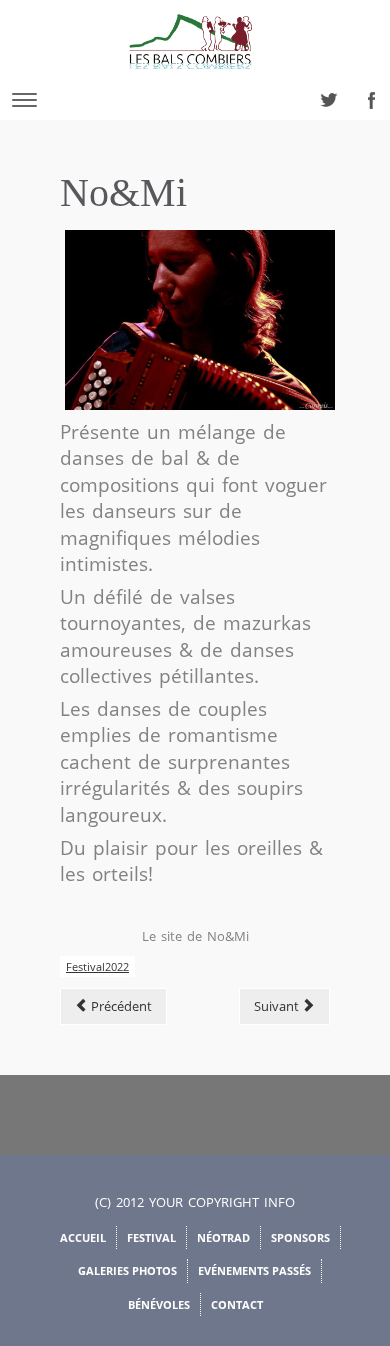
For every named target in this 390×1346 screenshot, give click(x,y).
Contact (237, 1304)
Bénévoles (159, 1304)
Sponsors (300, 1237)
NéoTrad (223, 1237)
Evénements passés (254, 1270)
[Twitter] (323, 95)
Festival (151, 1237)
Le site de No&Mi (195, 936)
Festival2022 (97, 966)
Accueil (83, 1237)
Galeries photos (127, 1270)
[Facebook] (367, 95)
